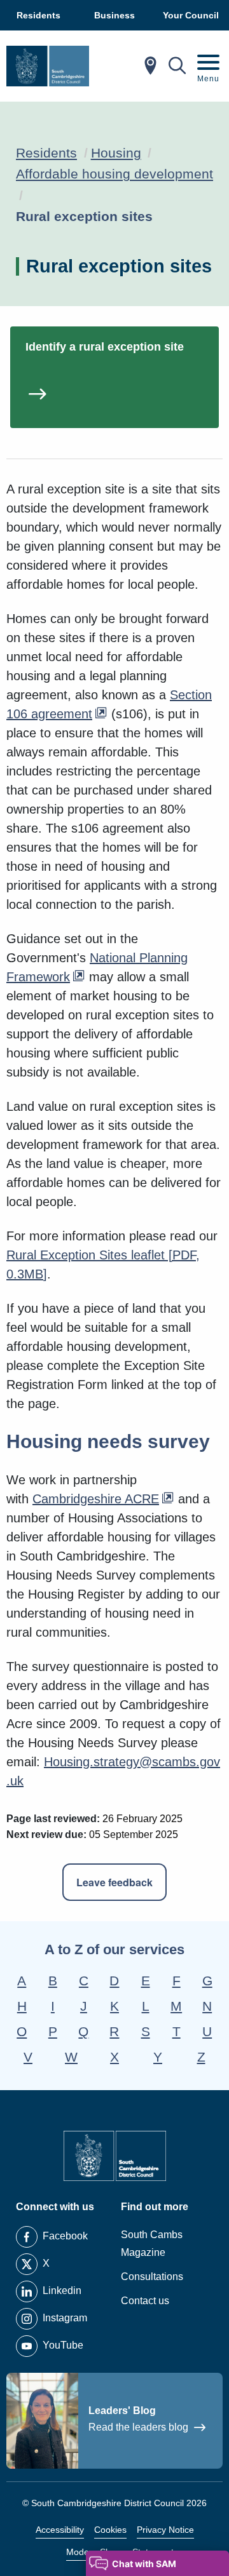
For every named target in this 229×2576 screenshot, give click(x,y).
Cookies (110, 2530)
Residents (46, 153)
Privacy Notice (165, 2530)
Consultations (152, 2277)
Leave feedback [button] (114, 1882)
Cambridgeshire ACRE (96, 1499)
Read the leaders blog (140, 2427)
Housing (116, 153)
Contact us (145, 2301)
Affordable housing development (114, 174)
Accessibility (60, 2530)
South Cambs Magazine (152, 2244)
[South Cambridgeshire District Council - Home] (48, 66)
